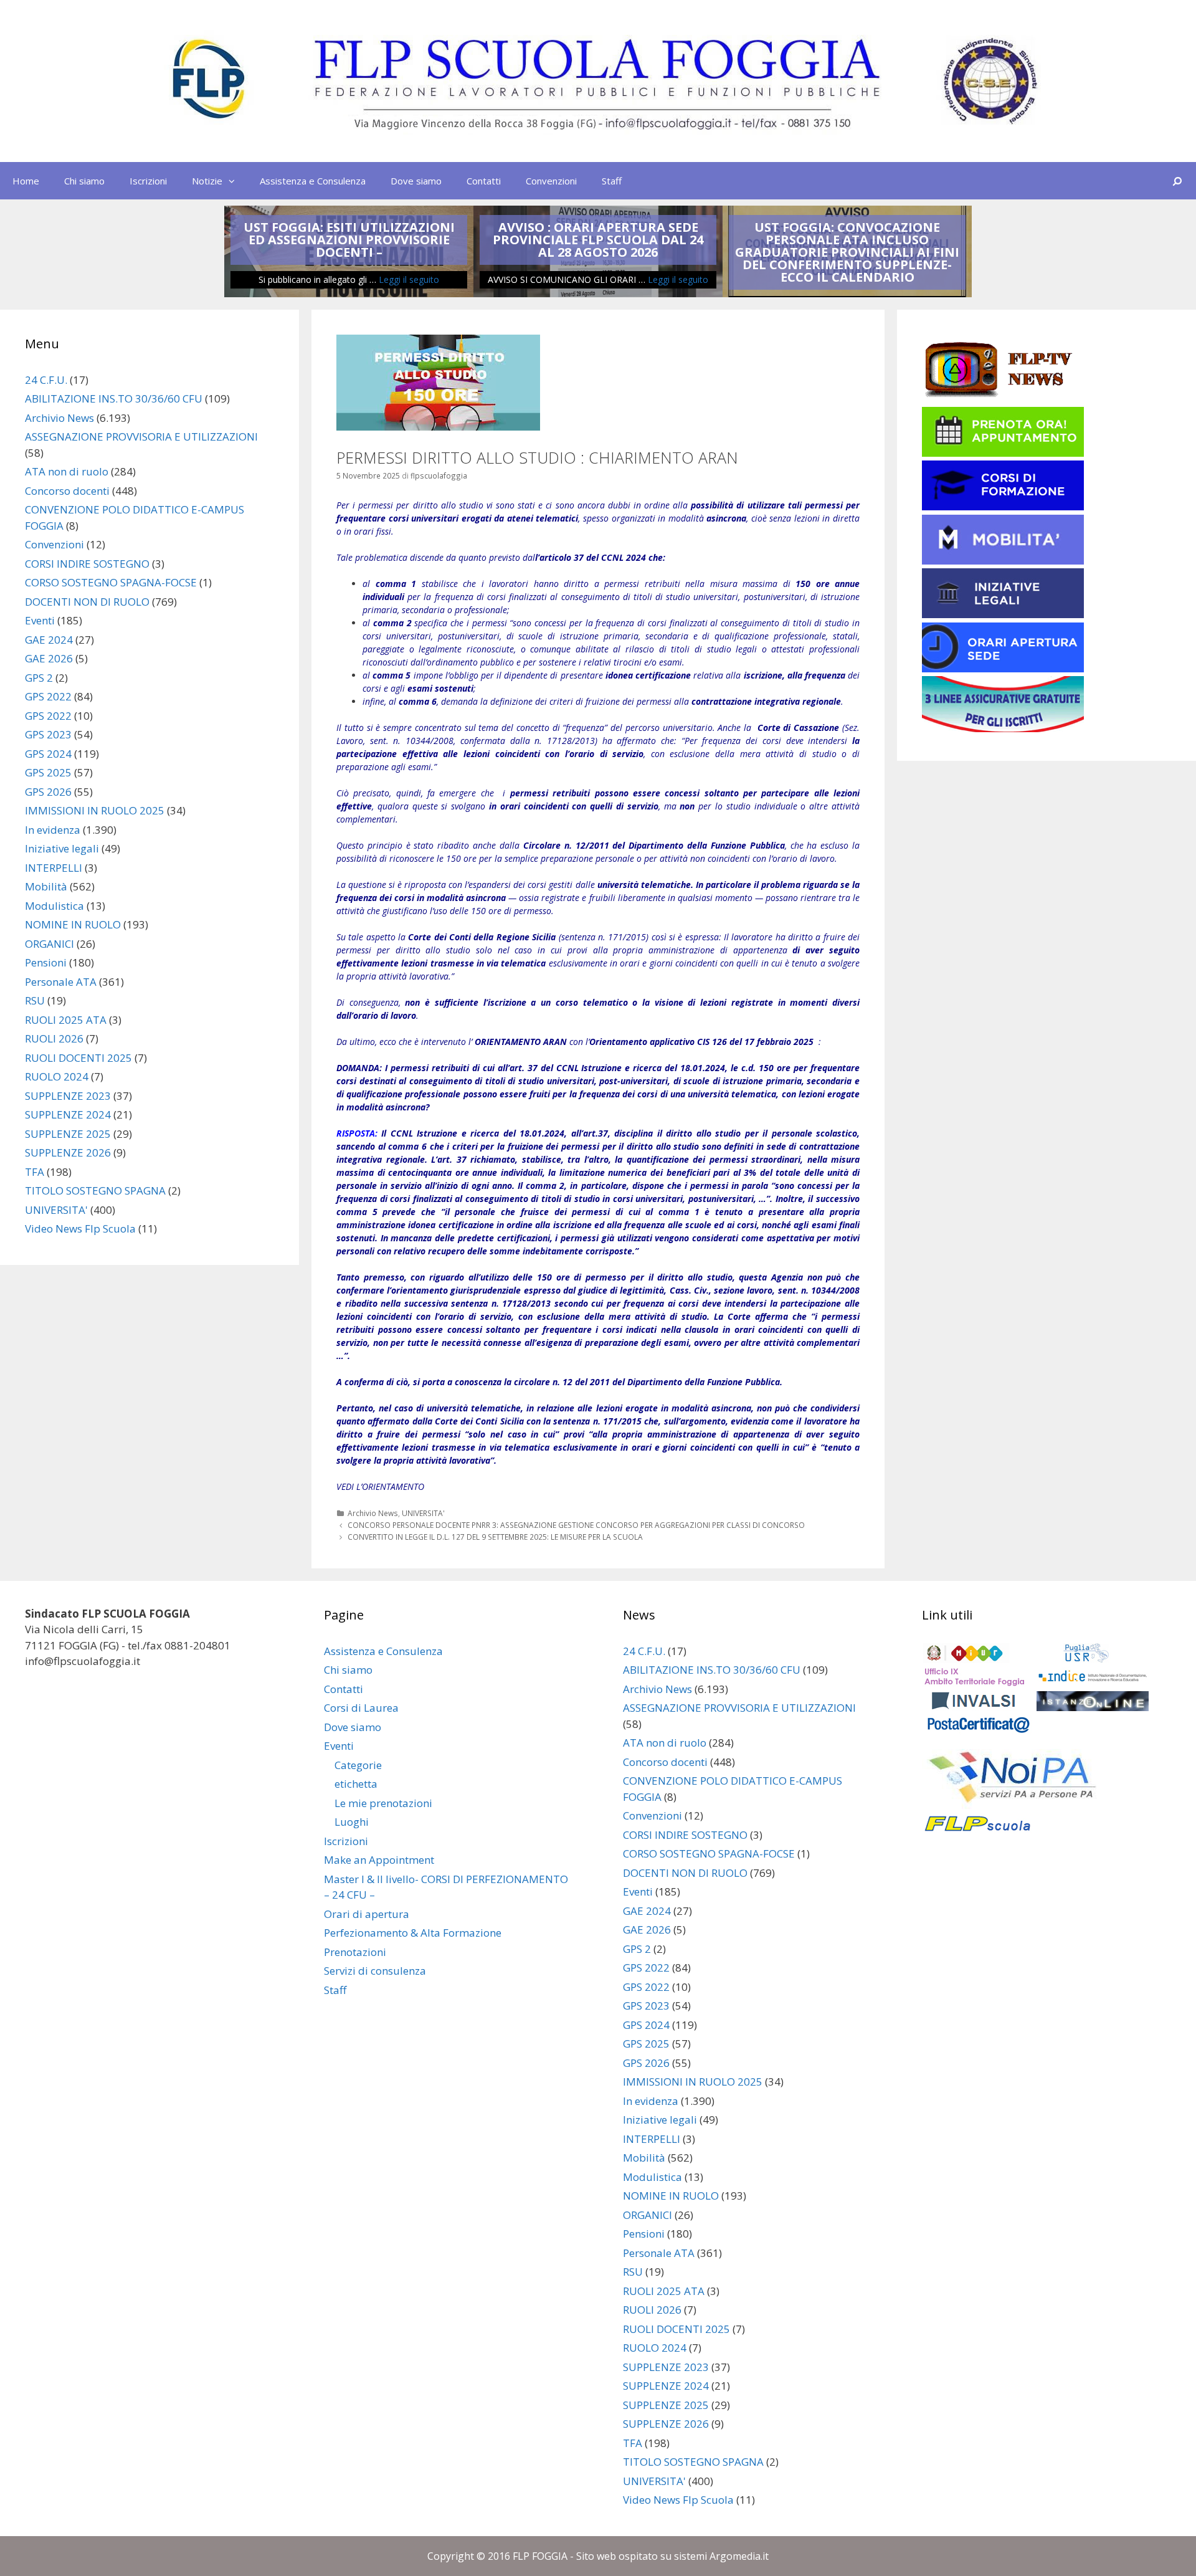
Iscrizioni (148, 181)
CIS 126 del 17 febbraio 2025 (755, 1042)
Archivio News (373, 1513)
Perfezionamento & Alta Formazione (413, 1933)
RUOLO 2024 (57, 1076)
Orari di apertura (367, 1914)
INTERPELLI (54, 868)
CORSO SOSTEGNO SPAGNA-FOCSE (111, 582)
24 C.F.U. (46, 380)
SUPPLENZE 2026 (68, 1152)
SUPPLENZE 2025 (68, 1134)
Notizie (207, 181)
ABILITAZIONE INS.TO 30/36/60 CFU (114, 398)
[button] (235, 181)
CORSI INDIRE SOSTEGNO (87, 564)
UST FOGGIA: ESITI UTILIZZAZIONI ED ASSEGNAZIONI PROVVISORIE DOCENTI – (349, 240)
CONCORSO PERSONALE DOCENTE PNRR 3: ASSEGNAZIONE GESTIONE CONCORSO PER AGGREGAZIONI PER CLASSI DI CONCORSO (576, 1525)
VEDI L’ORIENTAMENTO (380, 1486)
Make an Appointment (379, 1860)
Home (26, 181)
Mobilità (46, 886)
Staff (612, 181)
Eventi (40, 620)
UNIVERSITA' (423, 1513)
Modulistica (55, 906)
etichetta (356, 1784)
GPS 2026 (48, 792)
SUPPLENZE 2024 (68, 1114)
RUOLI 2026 (54, 1038)
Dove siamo (416, 181)
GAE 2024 (49, 640)
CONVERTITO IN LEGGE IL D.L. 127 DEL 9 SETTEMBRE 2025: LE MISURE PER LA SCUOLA (495, 1537)
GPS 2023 (48, 734)
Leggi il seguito (409, 279)
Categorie (358, 1765)
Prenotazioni (355, 1952)
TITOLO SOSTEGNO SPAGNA (95, 1190)
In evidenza (53, 830)
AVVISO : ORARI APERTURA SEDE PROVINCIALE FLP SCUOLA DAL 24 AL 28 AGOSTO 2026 (598, 240)
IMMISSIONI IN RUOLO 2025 (95, 810)
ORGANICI (50, 944)
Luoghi (352, 1822)
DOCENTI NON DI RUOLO (87, 602)
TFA (35, 1172)
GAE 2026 (49, 658)
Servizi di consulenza (375, 1971)
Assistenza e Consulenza (313, 181)
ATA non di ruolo (67, 471)
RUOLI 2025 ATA (66, 1020)
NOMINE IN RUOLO (73, 924)
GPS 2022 (48, 696)
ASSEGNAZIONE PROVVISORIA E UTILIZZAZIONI (141, 436)
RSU (35, 1000)
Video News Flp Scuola (80, 1228)
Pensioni (46, 962)
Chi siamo (84, 181)
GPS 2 (39, 678)
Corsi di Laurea (361, 1708)
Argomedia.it (739, 2556)
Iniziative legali (62, 848)
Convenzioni (551, 181)
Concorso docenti (67, 491)
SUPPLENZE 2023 (68, 1096)
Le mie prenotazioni (383, 1803)
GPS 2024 (48, 754)
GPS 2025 (48, 772)
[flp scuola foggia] (598, 80)
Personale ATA (61, 982)
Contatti (484, 181)
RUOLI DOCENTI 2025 (78, 1058)
